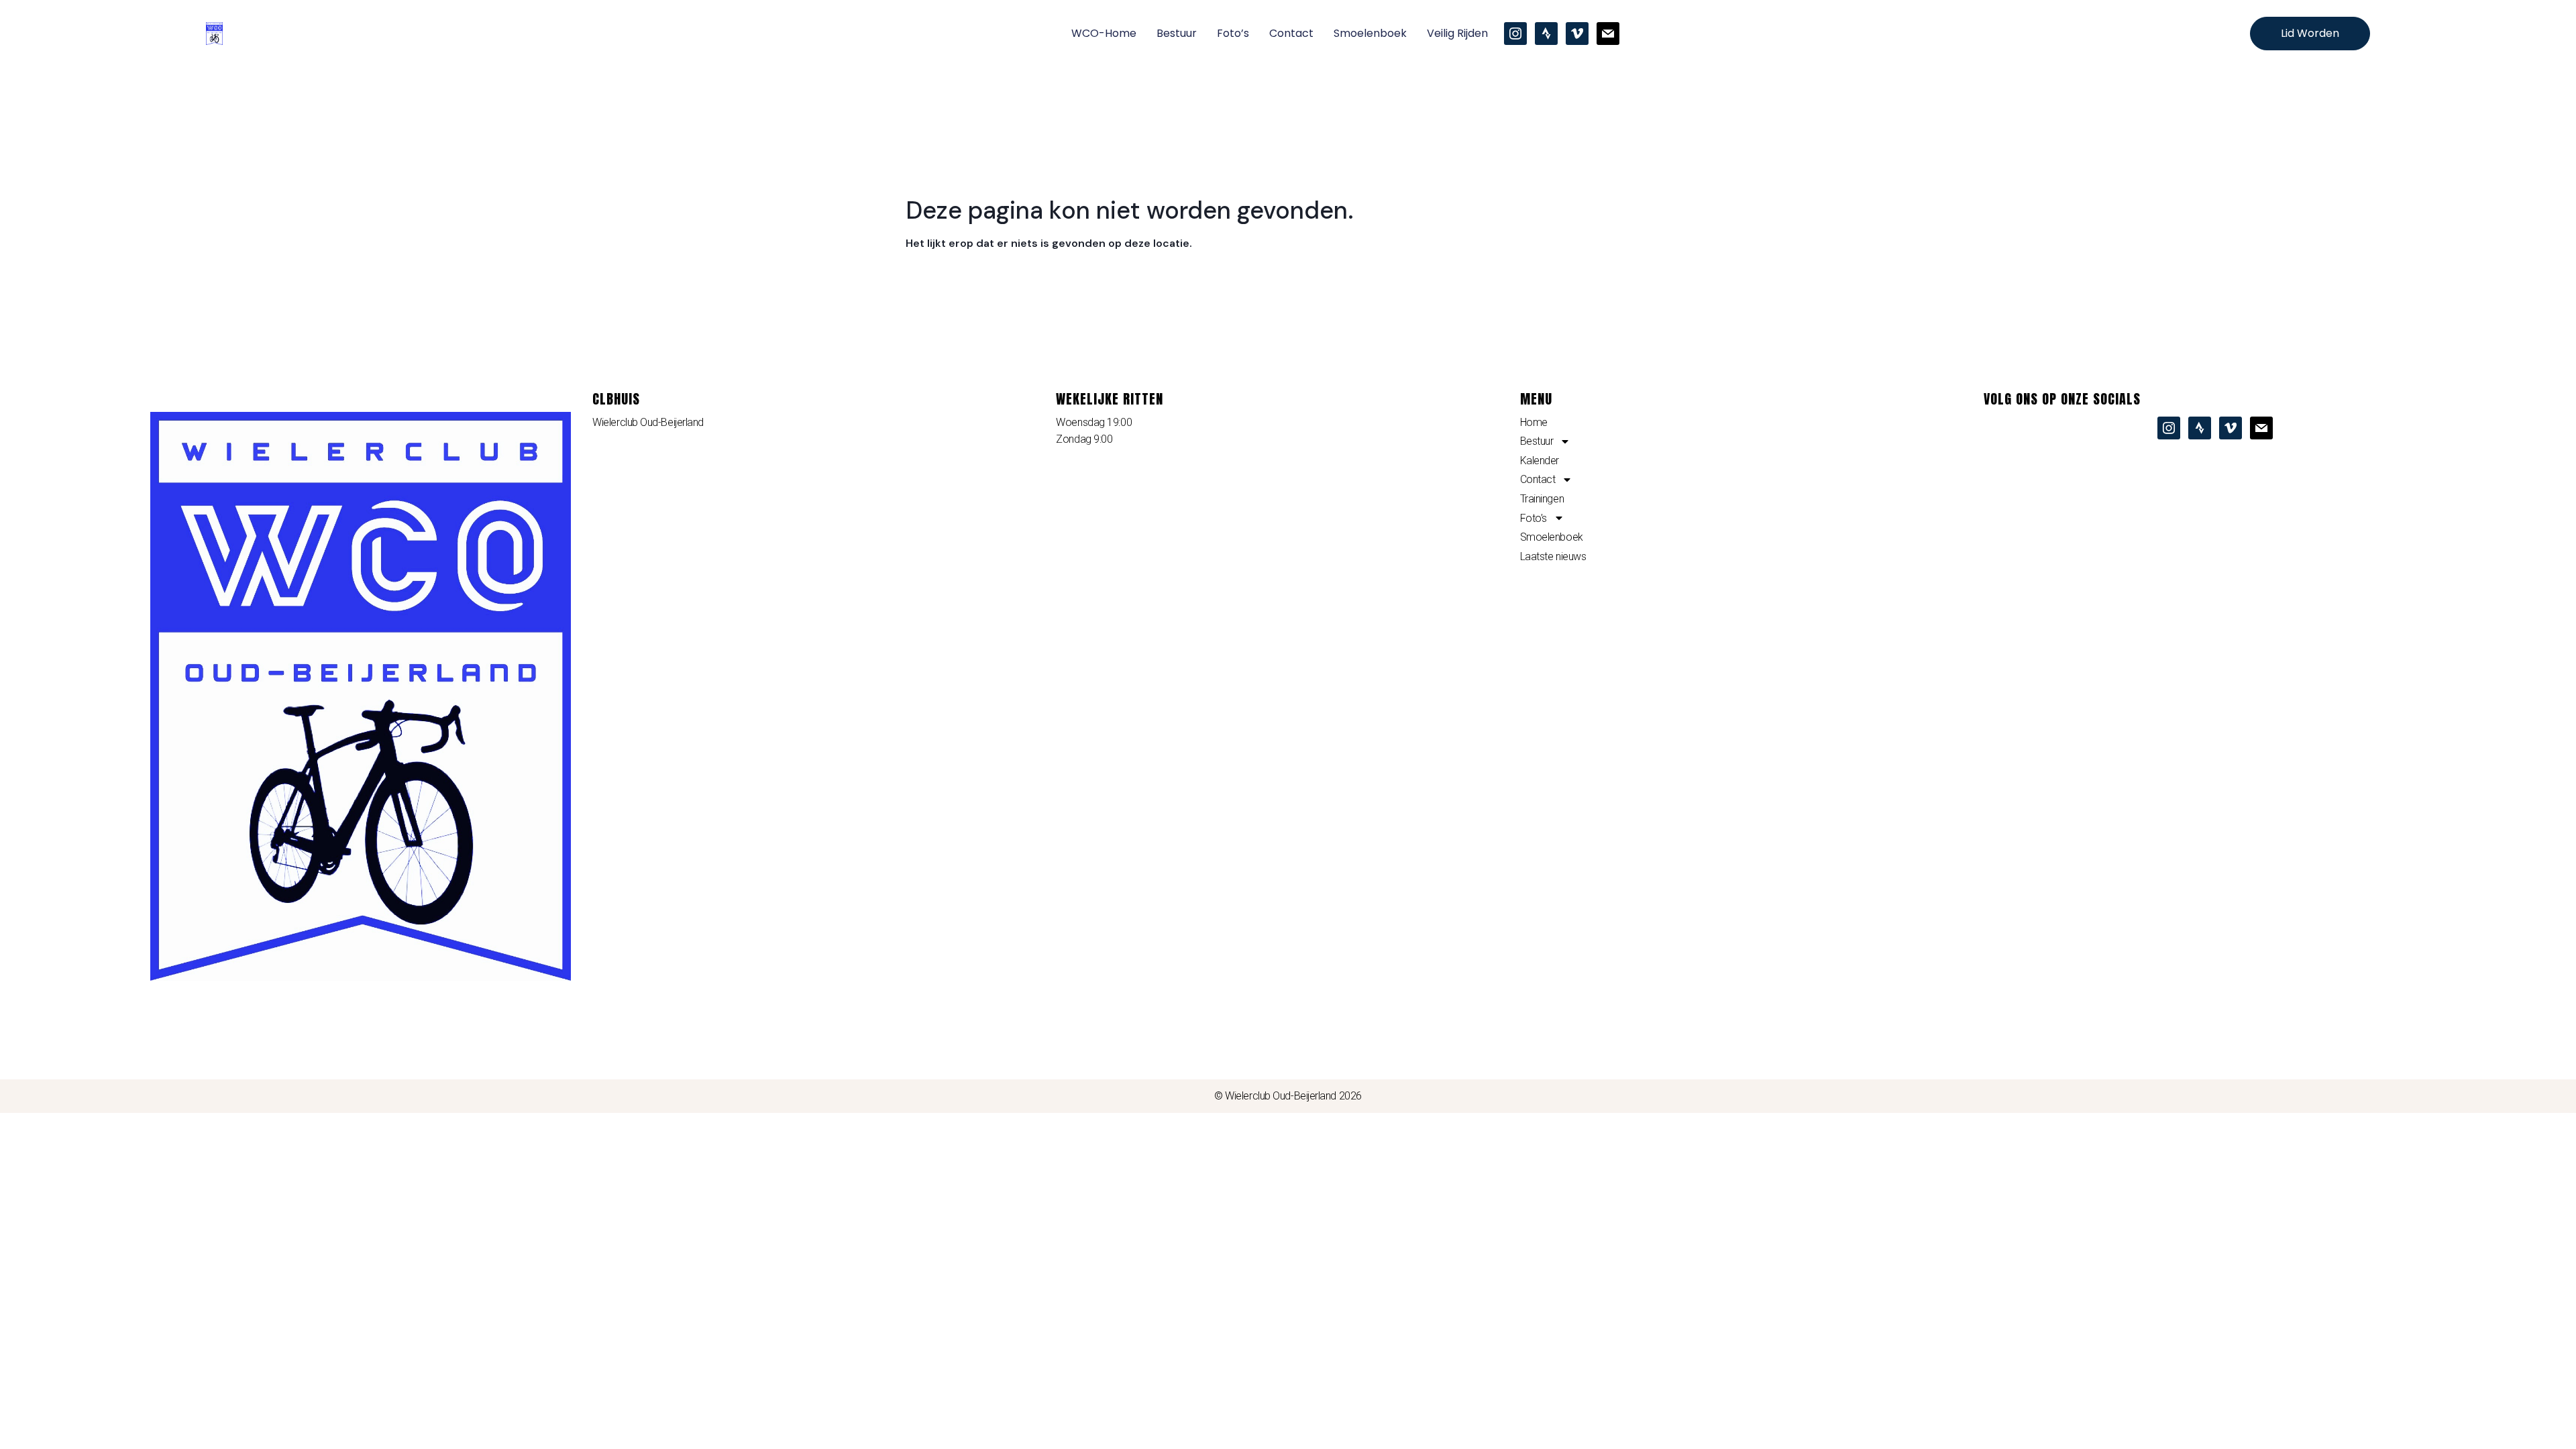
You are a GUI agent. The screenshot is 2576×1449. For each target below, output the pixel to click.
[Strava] (1546, 33)
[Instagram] (1515, 33)
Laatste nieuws (1553, 556)
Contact (1291, 33)
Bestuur (1177, 33)
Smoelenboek (1370, 33)
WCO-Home (1104, 33)
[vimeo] (1577, 33)
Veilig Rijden (1457, 33)
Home (1534, 422)
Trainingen (1542, 499)
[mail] (1608, 33)
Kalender (1540, 461)
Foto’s (1233, 33)
